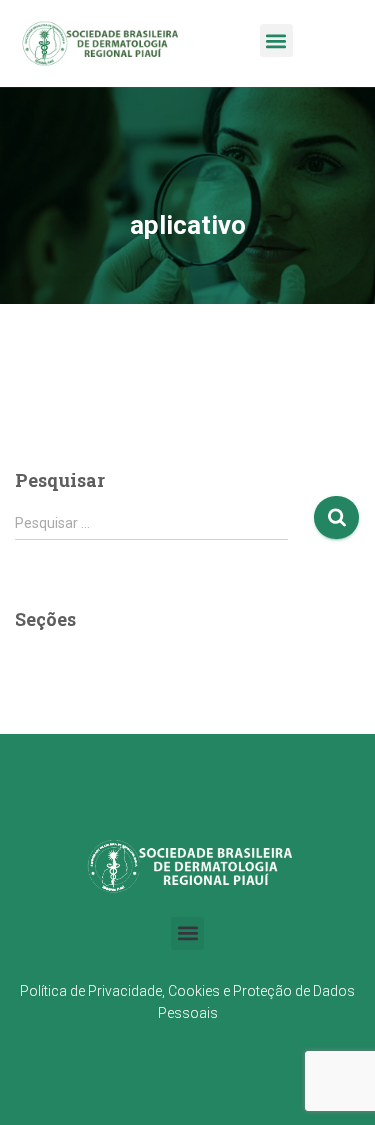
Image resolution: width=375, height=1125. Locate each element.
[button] (276, 40)
